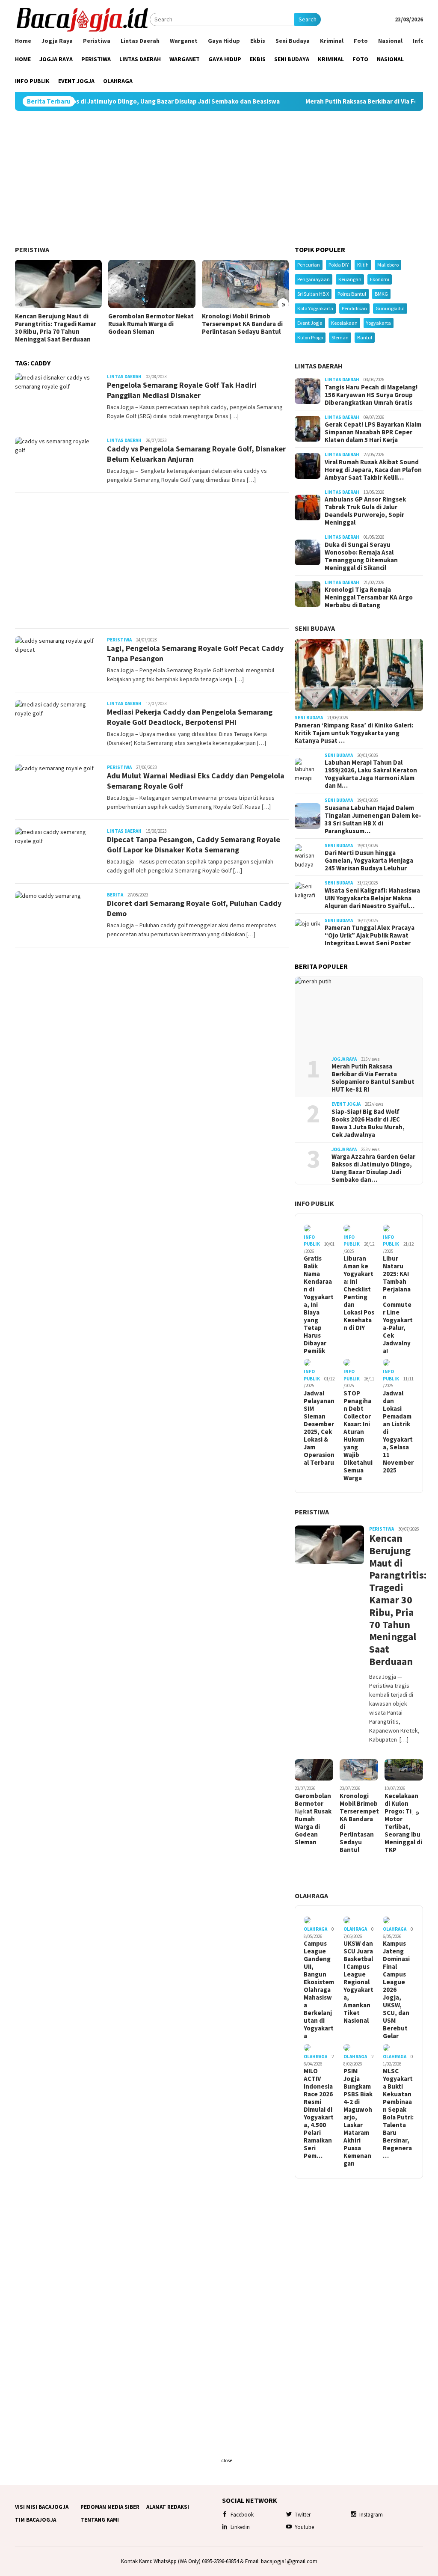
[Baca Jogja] (82, 19)
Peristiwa (32, 249)
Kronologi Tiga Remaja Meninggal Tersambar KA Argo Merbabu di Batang (369, 597)
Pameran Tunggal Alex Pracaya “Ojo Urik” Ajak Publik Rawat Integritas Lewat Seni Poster (370, 935)
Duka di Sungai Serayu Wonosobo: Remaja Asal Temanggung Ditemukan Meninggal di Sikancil (361, 556)
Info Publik (314, 1203)
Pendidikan (354, 308)
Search (308, 19)
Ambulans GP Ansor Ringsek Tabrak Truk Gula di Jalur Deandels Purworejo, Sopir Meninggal (365, 511)
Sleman (340, 337)
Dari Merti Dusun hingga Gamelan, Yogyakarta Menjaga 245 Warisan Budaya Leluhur (369, 861)
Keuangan (350, 279)
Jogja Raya (344, 1059)
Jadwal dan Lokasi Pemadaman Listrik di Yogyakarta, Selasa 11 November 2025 (398, 1432)
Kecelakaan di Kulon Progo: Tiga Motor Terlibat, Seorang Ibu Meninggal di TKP (403, 1823)
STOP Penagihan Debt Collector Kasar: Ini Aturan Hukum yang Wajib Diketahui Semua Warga (358, 1436)
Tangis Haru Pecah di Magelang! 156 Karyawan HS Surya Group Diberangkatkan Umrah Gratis (371, 395)
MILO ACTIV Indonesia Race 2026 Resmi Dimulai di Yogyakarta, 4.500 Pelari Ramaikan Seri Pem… (319, 2113)
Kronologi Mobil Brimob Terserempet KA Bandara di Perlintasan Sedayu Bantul (242, 324)
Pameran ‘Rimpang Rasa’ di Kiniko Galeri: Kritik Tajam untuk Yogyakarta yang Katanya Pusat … (354, 733)
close (227, 2460)
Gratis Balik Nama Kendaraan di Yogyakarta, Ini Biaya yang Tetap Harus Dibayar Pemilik (319, 1305)
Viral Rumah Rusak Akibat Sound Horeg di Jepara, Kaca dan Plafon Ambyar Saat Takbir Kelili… (373, 470)
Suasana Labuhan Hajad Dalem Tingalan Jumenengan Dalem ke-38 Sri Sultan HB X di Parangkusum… (373, 819)
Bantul (365, 337)
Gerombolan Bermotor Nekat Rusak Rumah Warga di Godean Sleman (151, 324)
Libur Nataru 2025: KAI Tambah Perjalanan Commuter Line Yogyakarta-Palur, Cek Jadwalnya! (398, 1305)
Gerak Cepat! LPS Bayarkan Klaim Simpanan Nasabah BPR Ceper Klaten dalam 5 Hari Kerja (373, 432)
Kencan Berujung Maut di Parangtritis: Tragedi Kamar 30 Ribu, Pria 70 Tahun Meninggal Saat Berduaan (56, 328)
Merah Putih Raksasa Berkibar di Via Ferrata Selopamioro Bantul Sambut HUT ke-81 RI (373, 1078)
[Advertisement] (219, 178)
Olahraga (311, 1896)
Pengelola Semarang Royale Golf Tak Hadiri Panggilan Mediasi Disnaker (182, 390)
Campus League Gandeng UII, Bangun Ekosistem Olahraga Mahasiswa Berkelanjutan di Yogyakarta (319, 1990)
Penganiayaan (314, 279)
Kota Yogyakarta (315, 308)
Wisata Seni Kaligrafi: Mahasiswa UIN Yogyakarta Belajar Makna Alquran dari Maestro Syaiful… (372, 898)
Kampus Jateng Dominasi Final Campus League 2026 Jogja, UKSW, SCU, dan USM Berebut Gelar (396, 1990)
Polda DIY (339, 265)
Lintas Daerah (124, 377)
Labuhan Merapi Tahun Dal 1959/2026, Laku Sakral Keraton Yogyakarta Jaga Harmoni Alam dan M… (371, 774)
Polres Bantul (352, 294)
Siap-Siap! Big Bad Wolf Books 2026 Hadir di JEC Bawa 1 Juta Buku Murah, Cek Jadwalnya (368, 1123)
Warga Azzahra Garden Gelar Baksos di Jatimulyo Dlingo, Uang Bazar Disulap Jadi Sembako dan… (373, 1168)
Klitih (363, 265)
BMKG (381, 294)
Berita (115, 895)
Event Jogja (310, 323)
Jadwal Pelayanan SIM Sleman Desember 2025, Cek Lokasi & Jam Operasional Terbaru (319, 1428)
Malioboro (388, 265)
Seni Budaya (315, 628)
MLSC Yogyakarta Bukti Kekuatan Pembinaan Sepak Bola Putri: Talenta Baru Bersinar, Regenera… (398, 2113)
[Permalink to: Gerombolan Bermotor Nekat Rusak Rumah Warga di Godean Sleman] (152, 284)
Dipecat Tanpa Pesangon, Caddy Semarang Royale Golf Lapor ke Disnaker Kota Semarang (194, 844)
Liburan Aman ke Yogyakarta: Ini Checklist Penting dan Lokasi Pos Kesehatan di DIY (359, 1293)
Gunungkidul (390, 308)
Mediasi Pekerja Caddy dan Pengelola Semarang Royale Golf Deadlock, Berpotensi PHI (190, 717)
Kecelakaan (344, 323)
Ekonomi (380, 279)
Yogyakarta (379, 323)
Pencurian (309, 265)
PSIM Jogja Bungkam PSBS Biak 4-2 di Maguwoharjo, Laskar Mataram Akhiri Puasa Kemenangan (358, 2117)
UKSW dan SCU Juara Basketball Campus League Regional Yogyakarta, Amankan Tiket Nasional (358, 1982)
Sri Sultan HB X (313, 294)
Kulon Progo (310, 337)
